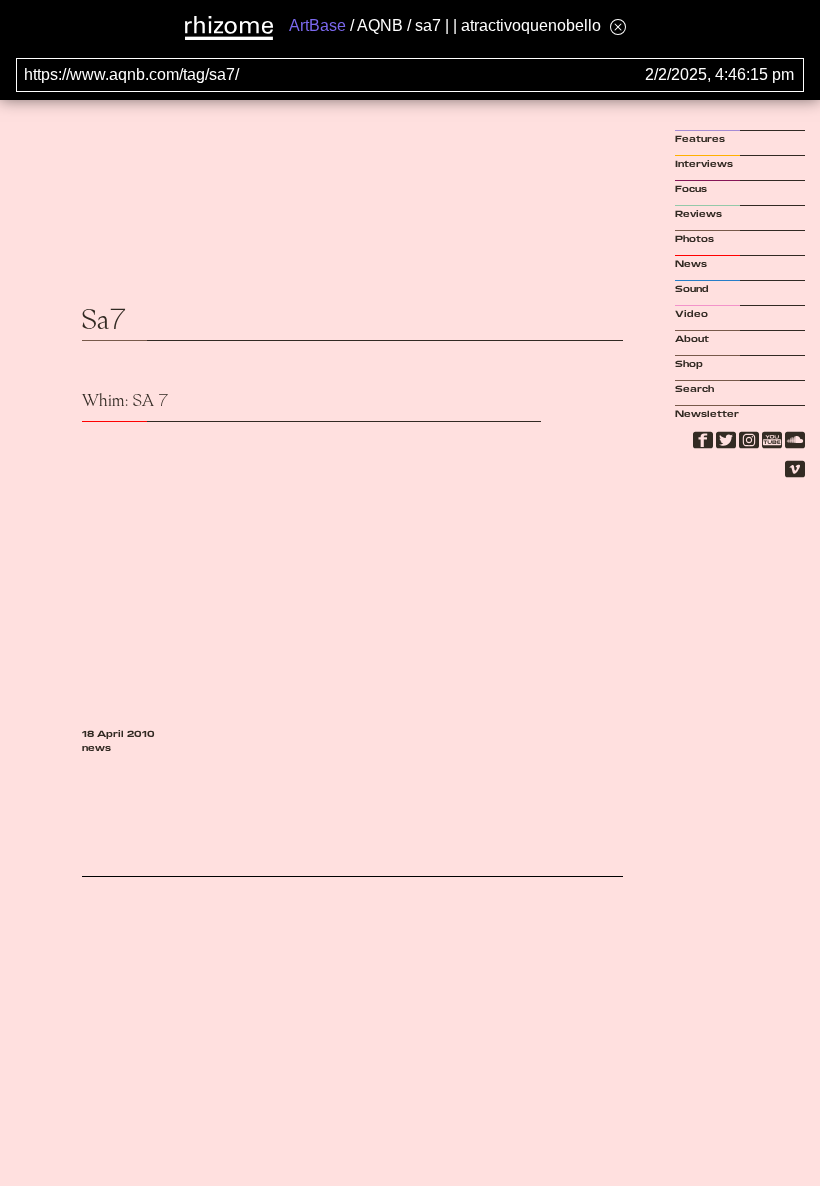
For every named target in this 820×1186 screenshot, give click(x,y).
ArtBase (317, 25)
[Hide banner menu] (618, 26)
